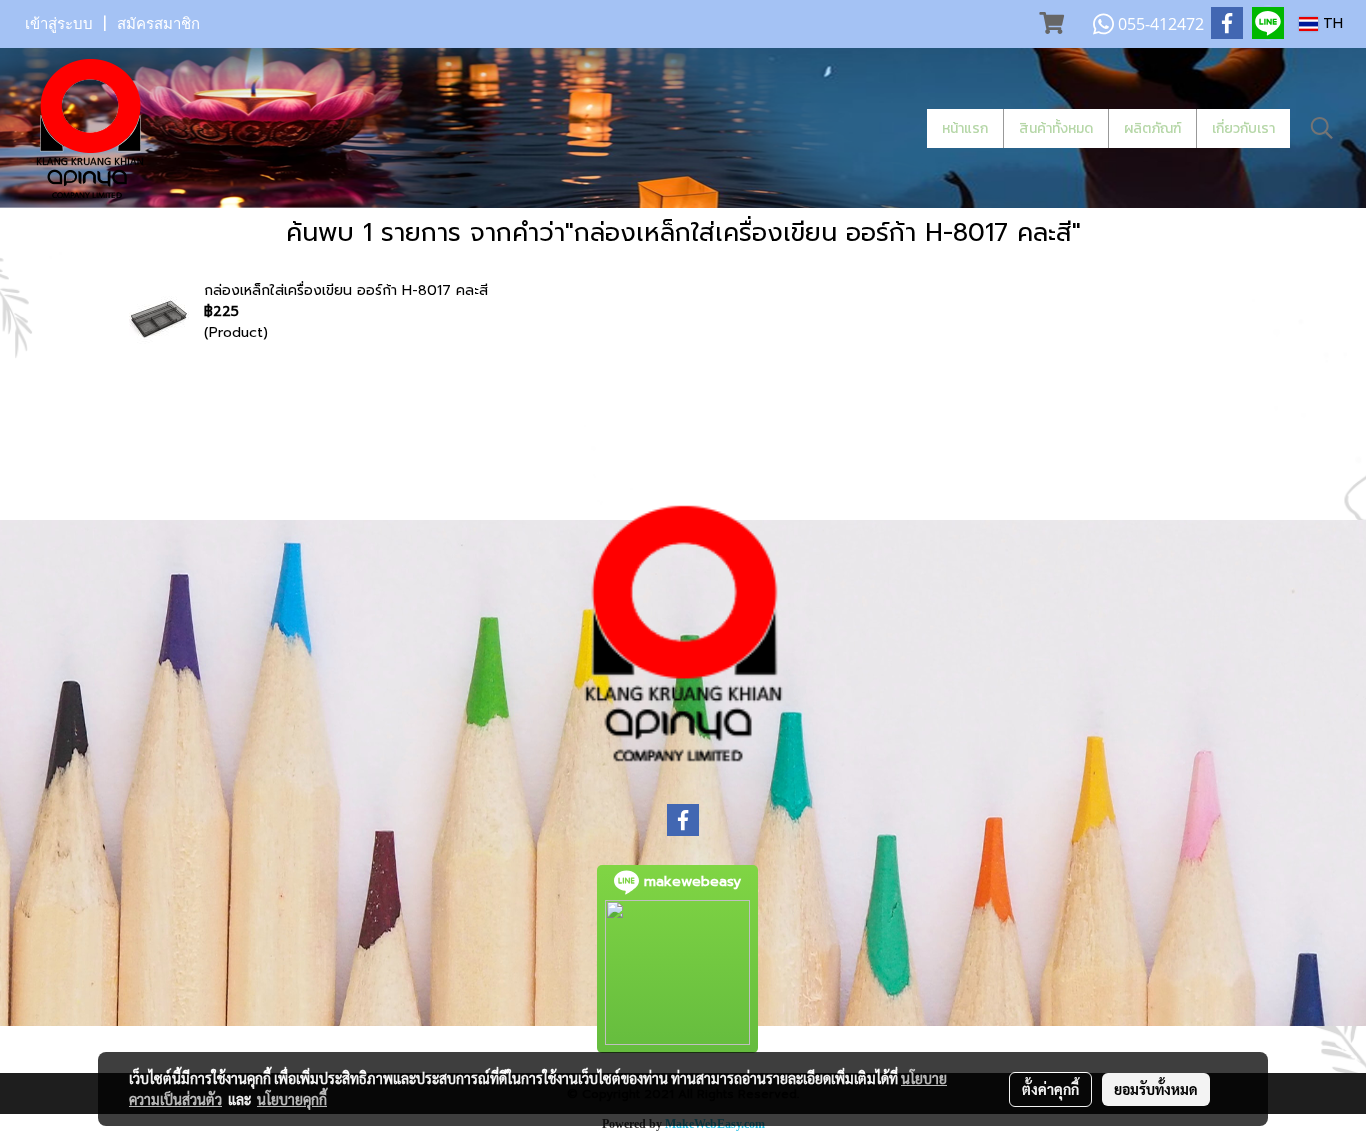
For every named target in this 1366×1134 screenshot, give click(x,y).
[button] (1322, 128)
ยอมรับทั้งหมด (1156, 1089)
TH (1330, 23)
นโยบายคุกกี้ (292, 1099)
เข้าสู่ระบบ (59, 24)
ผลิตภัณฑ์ (1152, 128)
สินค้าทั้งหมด (1056, 128)
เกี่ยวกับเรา (1243, 128)
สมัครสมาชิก (158, 24)
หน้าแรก (965, 128)
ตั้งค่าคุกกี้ (1050, 1089)
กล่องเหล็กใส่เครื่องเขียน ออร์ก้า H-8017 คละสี (346, 290)
